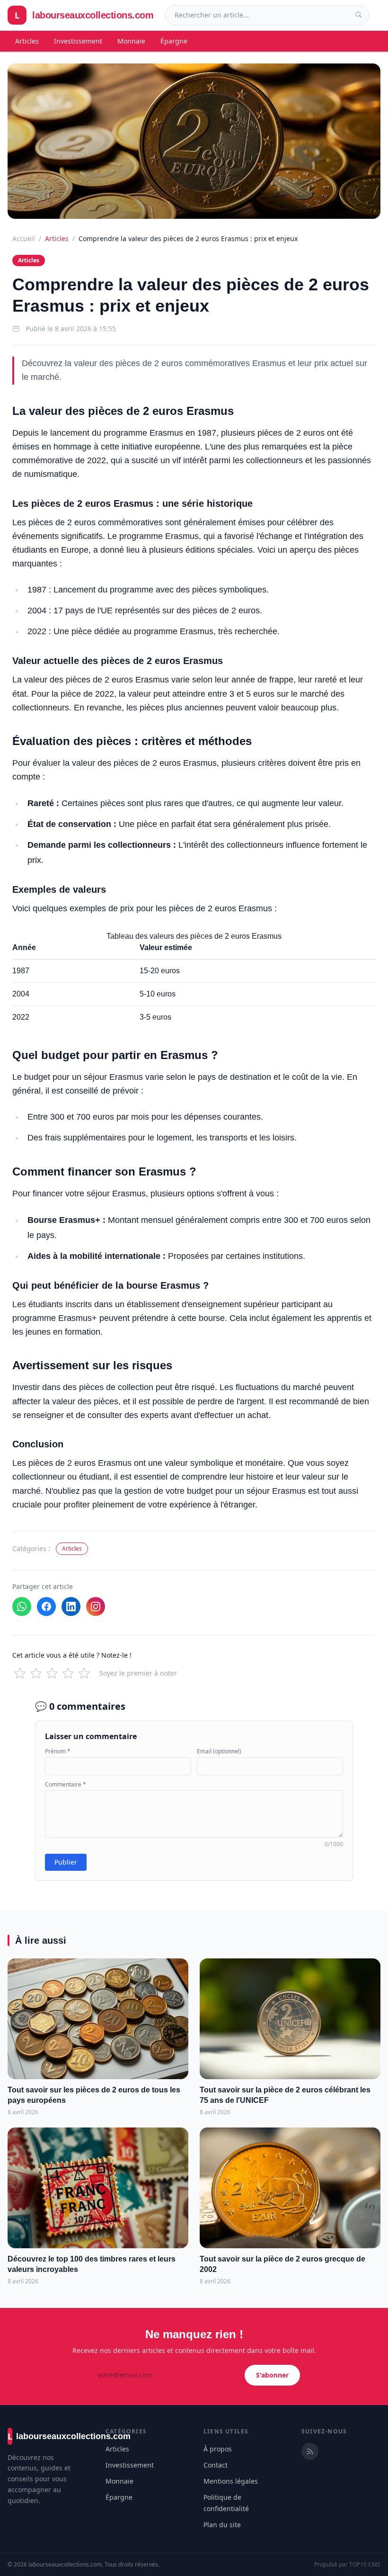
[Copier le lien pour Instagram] (96, 1607)
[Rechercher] (359, 15)
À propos (218, 2449)
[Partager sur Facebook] (46, 1607)
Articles (27, 41)
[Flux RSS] (310, 2451)
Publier (66, 1862)
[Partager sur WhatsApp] (22, 1607)
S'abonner (272, 2375)
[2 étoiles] (36, 1673)
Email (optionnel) (219, 1751)
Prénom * (58, 1751)
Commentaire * (66, 1785)
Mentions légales (231, 2481)
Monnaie (131, 41)
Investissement (78, 41)
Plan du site (222, 2525)
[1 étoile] (20, 1673)
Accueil (24, 238)
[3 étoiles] (52, 1673)
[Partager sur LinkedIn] (71, 1607)
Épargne (174, 41)
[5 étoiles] (84, 1673)
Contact (216, 2465)
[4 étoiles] (68, 1673)
